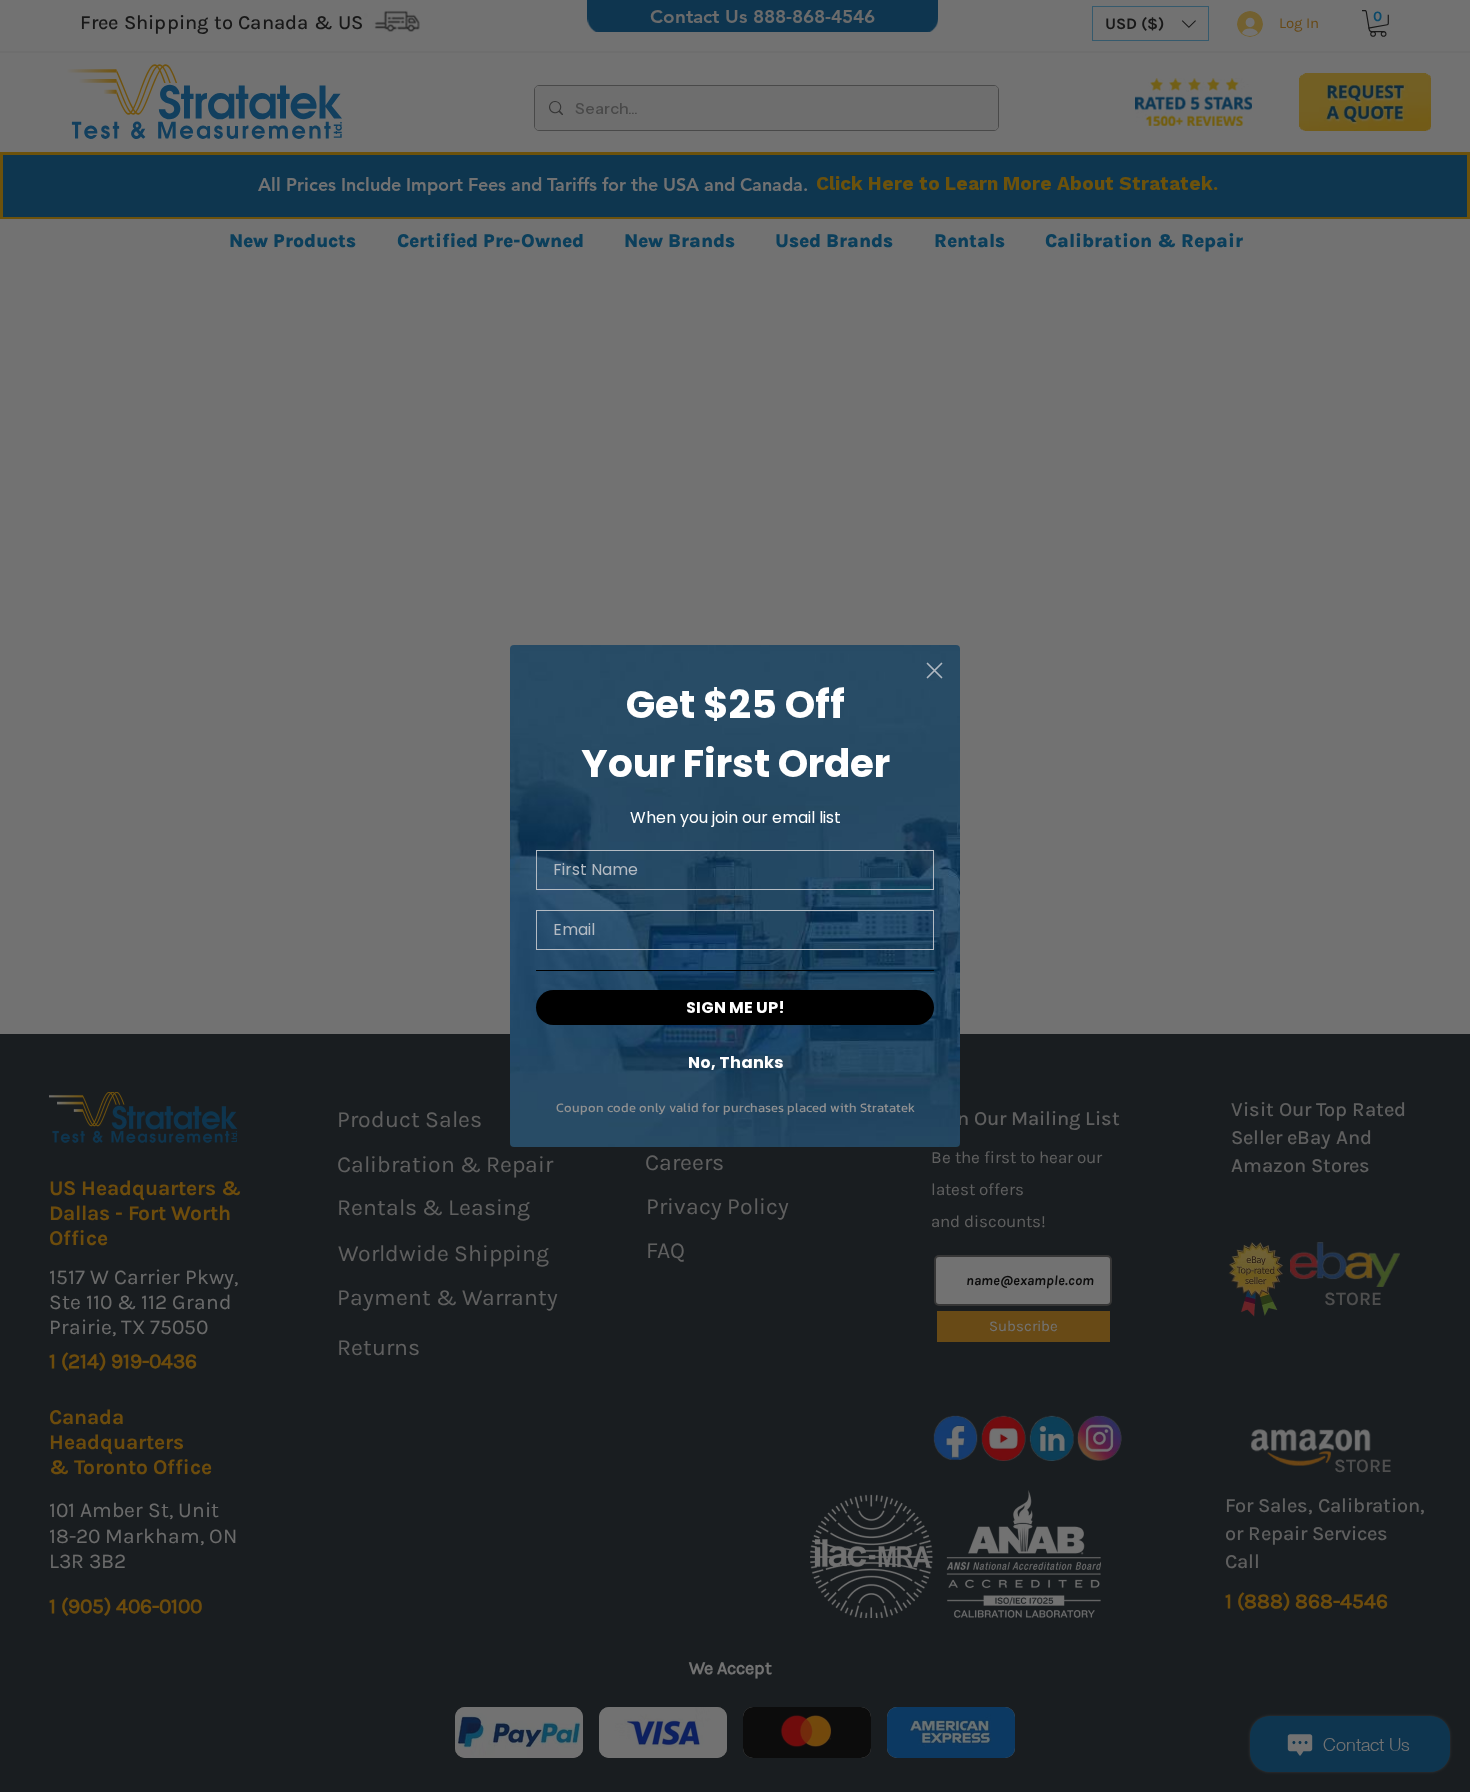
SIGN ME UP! (735, 1007)
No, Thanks (735, 1061)
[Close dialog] (934, 670)
